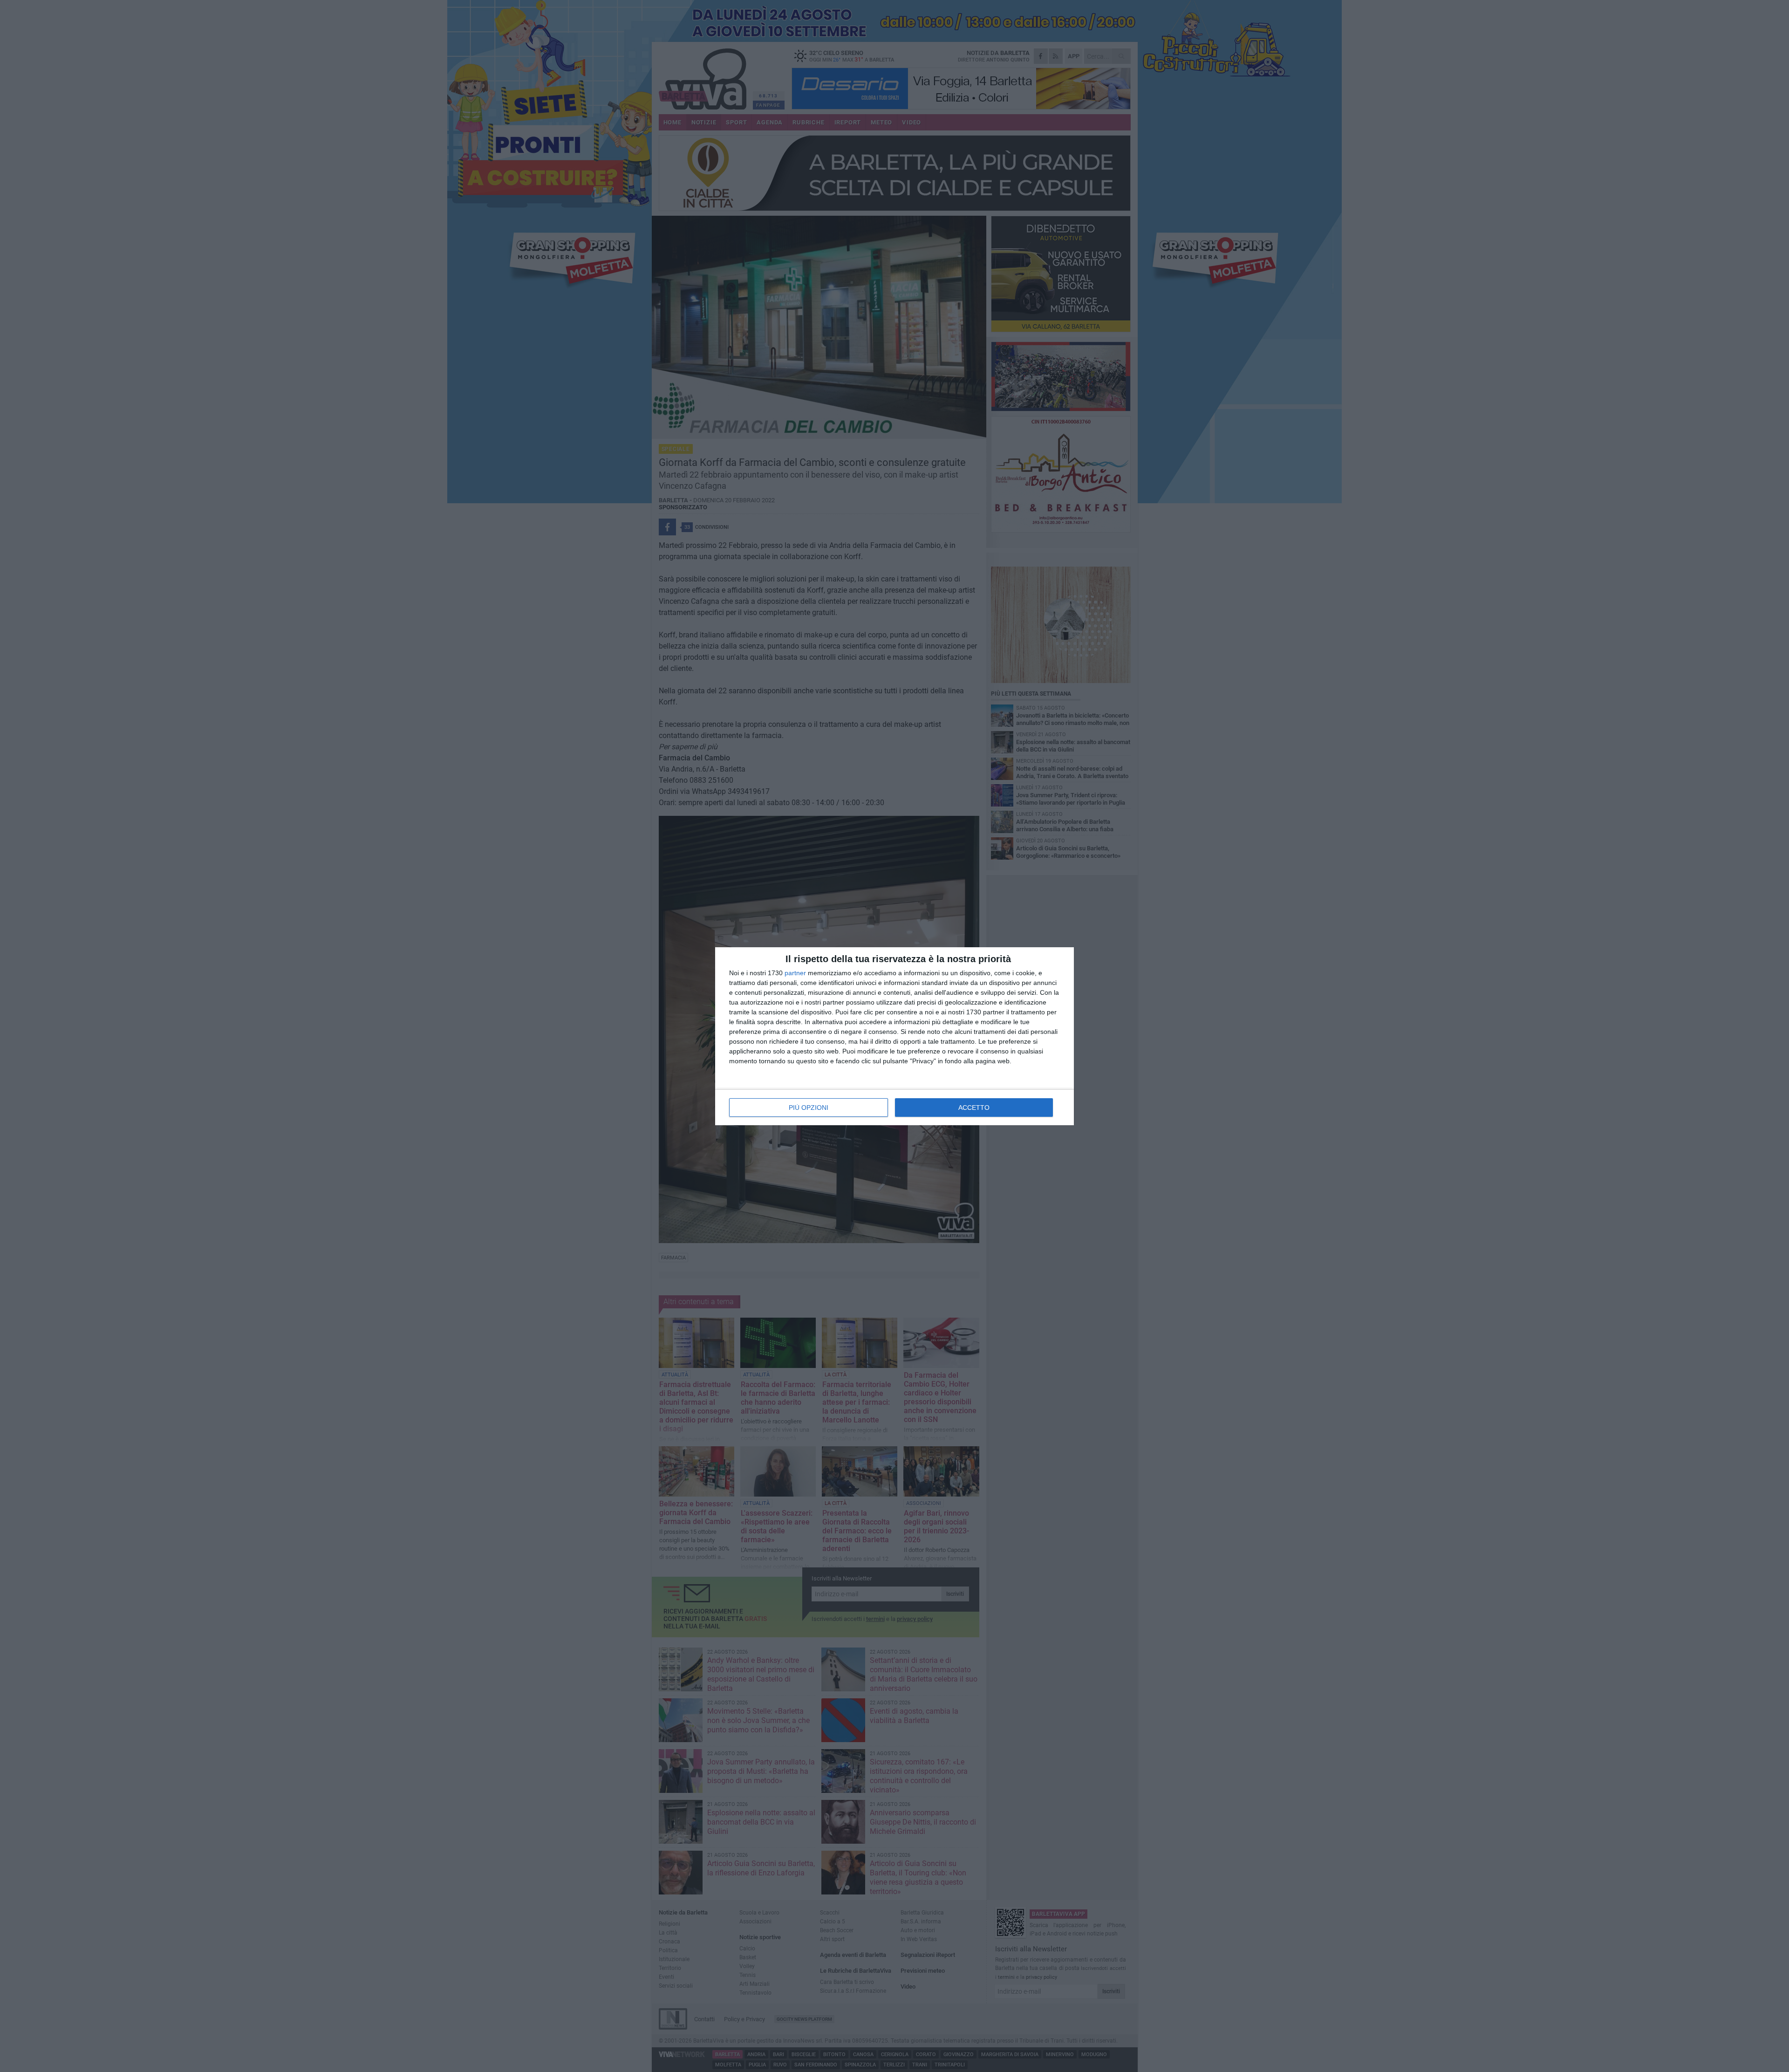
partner (795, 973)
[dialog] (894, 1036)
